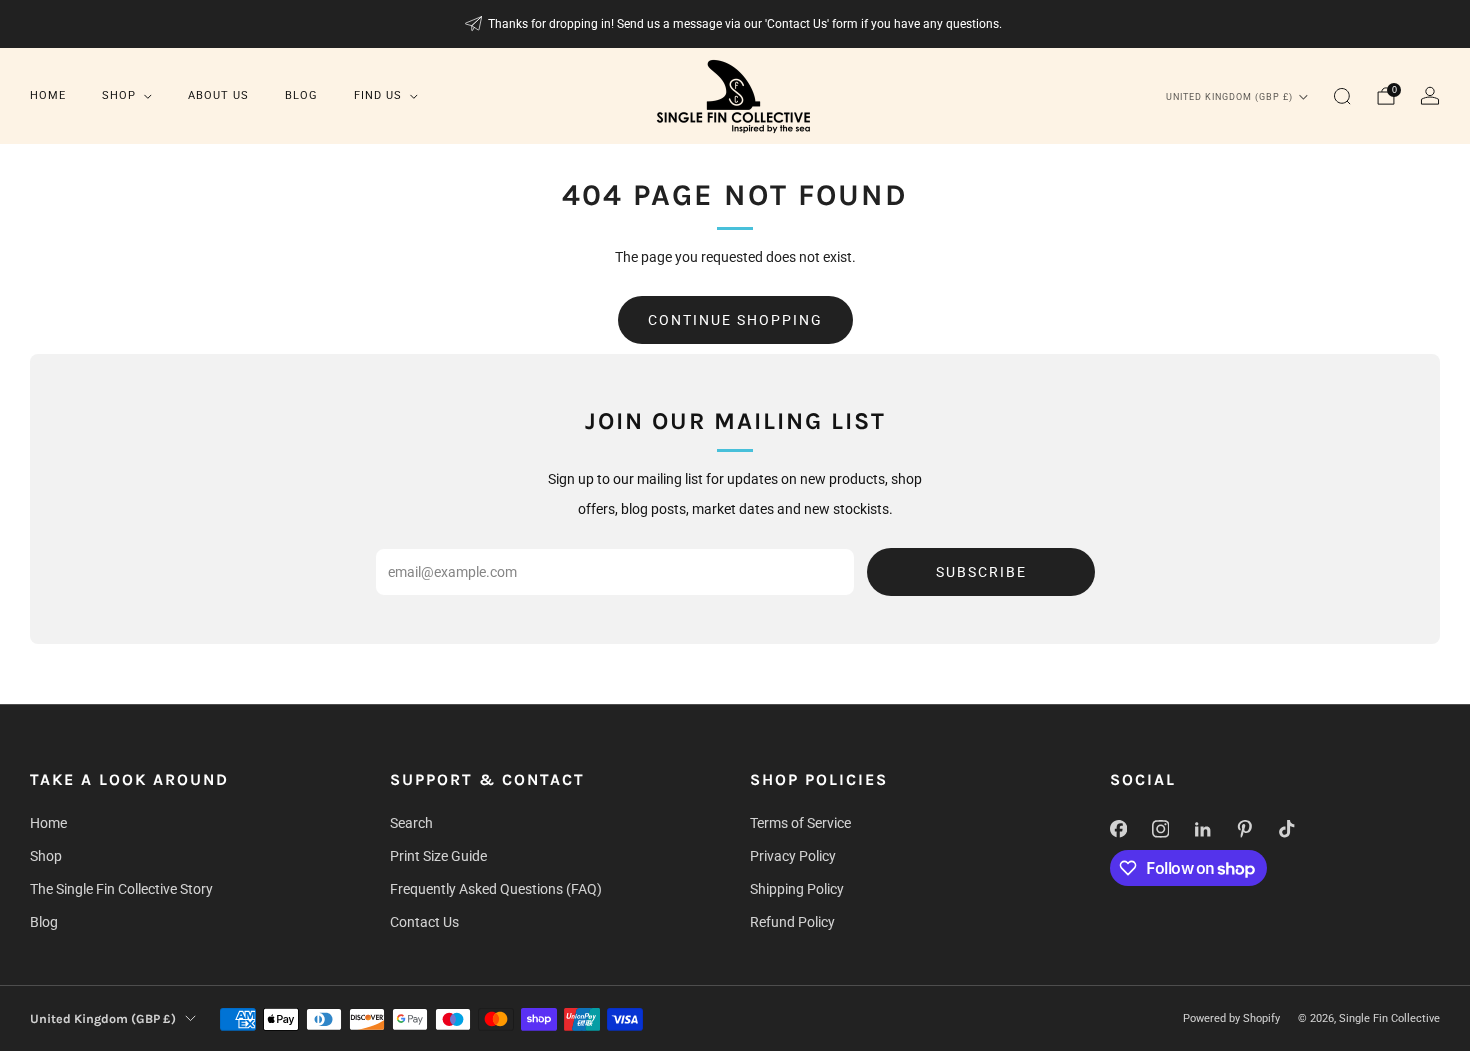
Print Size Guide (438, 856)
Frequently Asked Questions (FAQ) (496, 889)
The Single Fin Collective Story (121, 889)
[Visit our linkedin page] (1202, 829)
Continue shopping (735, 320)
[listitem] (735, 24)
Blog (301, 95)
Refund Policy (792, 922)
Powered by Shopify (1231, 1018)
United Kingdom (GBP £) (1229, 97)
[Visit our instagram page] (1160, 829)
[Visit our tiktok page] (1286, 829)
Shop (119, 95)
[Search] (1342, 96)
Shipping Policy (797, 889)
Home (48, 95)
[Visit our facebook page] (1118, 829)
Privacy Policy (793, 856)
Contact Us (424, 922)
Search (411, 823)
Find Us (378, 95)
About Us (218, 95)
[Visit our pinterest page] (1244, 829)
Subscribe (981, 572)
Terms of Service (800, 823)
